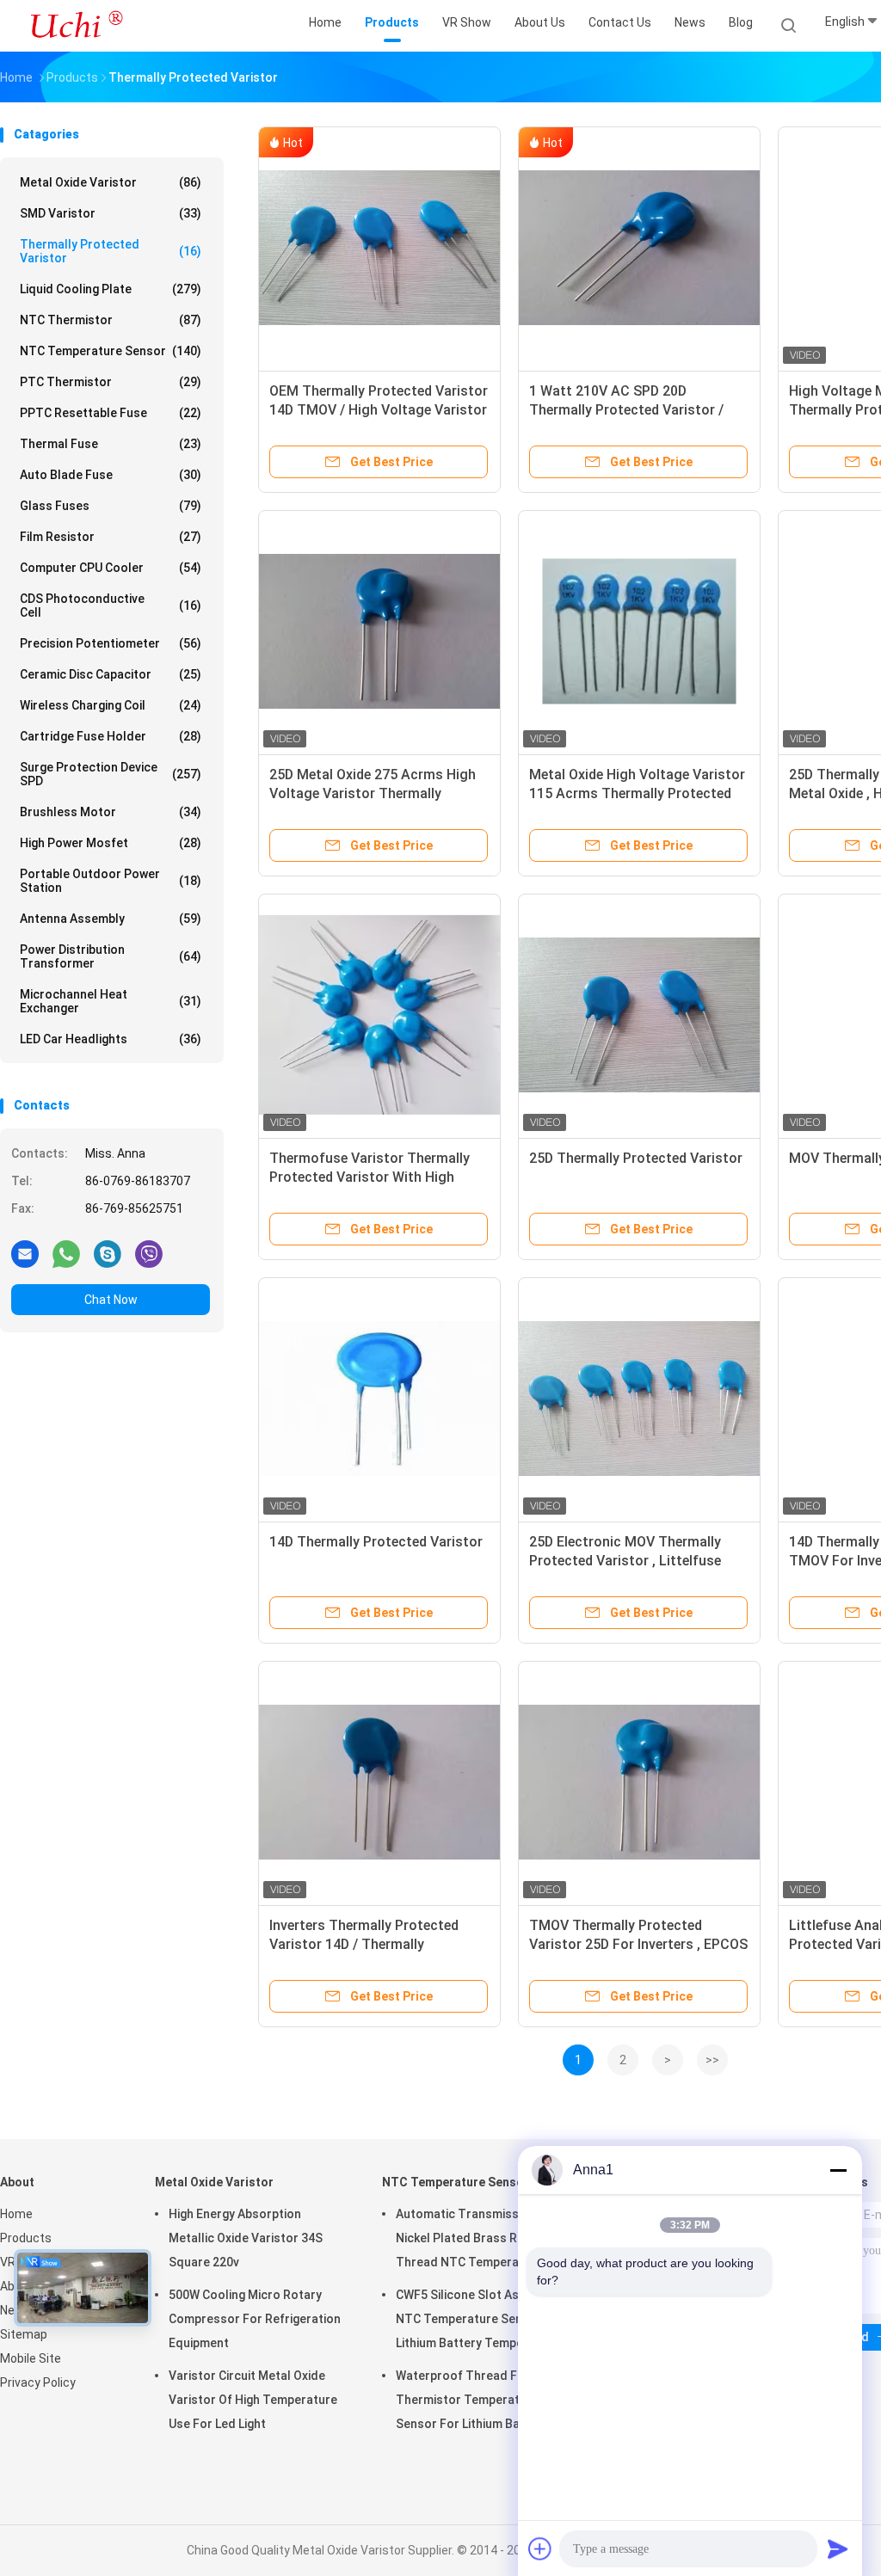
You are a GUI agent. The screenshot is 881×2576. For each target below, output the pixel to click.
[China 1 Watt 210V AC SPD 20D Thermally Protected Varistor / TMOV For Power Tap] (639, 248)
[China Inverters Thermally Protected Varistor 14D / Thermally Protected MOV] (379, 1782)
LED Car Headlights (111, 1039)
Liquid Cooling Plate (111, 289)
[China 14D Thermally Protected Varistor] (379, 1399)
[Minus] (838, 2170)
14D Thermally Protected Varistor (376, 1542)
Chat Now (111, 1300)
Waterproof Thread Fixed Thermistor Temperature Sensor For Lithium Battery (472, 2400)
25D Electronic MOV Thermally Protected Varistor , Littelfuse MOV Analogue (625, 1561)
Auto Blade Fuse (111, 475)
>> (712, 2060)
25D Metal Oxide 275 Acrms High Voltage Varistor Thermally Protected (373, 793)
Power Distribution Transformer (111, 956)
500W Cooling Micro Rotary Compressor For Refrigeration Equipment (255, 2319)
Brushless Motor (111, 812)
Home (16, 2214)
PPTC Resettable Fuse (111, 413)
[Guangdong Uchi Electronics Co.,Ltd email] (25, 1253)
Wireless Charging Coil (111, 705)
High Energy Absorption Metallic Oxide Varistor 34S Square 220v (246, 2238)
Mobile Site (31, 2358)
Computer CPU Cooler (111, 568)
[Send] (838, 2548)
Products (26, 2238)
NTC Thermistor (111, 320)
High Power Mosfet (111, 843)
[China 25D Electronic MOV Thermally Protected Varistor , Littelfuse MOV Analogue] (639, 1399)
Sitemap (24, 2334)
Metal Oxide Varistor (111, 182)
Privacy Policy (38, 2382)
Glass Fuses (111, 506)
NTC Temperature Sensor (111, 351)
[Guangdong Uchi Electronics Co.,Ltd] (76, 26)
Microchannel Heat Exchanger (111, 1001)
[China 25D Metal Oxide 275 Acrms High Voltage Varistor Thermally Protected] (379, 631)
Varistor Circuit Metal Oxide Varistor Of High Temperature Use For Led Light (253, 2400)
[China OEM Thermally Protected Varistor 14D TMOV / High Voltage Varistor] (379, 248)
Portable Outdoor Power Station (111, 881)
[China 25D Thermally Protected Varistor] (639, 1015)
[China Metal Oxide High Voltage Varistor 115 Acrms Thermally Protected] (639, 631)
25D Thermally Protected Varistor (636, 1158)
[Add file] (540, 2548)
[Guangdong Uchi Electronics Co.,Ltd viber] (149, 1253)
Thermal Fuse (111, 444)
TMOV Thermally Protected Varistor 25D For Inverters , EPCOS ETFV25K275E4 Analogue (638, 1944)
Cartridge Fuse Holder (111, 736)
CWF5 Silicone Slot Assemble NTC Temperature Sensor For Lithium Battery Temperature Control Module (480, 2321)
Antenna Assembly (111, 919)
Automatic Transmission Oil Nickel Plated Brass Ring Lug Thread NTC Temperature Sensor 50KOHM (476, 2241)
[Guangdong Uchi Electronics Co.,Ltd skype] (108, 1253)
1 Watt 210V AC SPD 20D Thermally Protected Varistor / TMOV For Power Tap (626, 410)
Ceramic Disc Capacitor (111, 674)
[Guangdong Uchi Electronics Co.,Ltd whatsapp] (66, 1253)
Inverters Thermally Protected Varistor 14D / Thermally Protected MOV (364, 1944)
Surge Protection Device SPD (111, 774)
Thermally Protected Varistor (111, 251)
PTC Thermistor (111, 382)
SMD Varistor (111, 213)
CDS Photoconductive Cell (111, 606)
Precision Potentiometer (111, 643)
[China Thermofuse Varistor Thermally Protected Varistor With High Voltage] (379, 1015)
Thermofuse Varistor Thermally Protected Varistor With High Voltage (370, 1177)
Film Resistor (111, 537)
